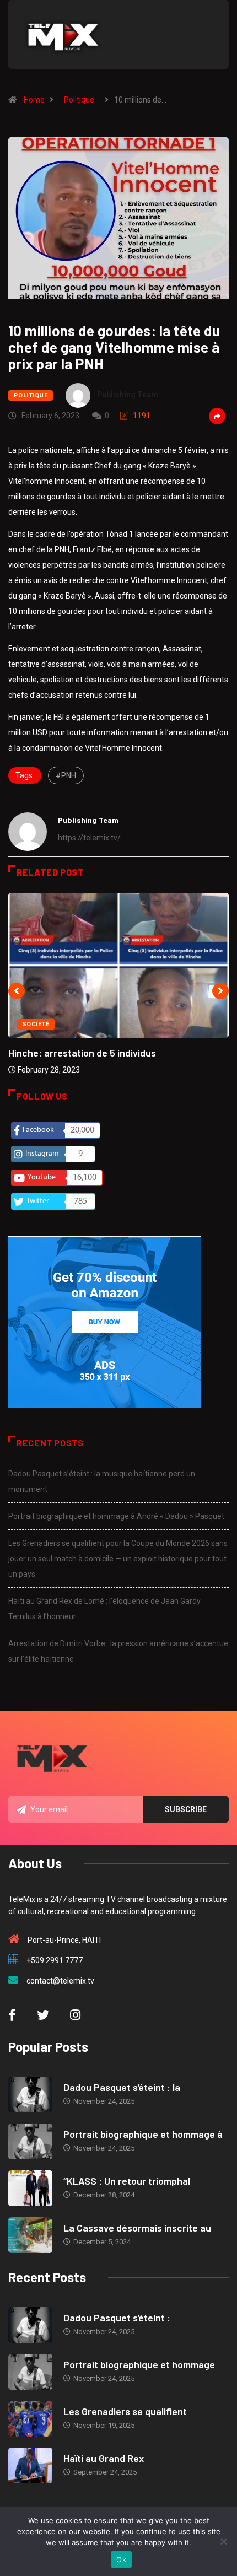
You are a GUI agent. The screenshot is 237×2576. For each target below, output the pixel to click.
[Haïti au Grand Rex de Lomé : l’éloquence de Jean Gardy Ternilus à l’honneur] (30, 2465)
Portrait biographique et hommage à (143, 2134)
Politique (79, 100)
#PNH (66, 775)
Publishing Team (128, 395)
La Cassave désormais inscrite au (137, 2228)
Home (34, 100)
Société (36, 1024)
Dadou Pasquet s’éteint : (117, 2318)
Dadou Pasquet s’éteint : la (122, 2087)
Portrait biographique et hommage (139, 2364)
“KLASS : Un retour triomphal (127, 2181)
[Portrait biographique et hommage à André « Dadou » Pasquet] (30, 2141)
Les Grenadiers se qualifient (125, 2411)
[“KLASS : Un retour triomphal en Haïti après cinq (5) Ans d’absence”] (30, 2188)
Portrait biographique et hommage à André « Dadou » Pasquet (116, 1516)
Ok (121, 2559)
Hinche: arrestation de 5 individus (82, 1053)
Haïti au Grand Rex (104, 2458)
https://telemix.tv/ (89, 838)
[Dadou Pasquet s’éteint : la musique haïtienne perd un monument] (30, 2095)
